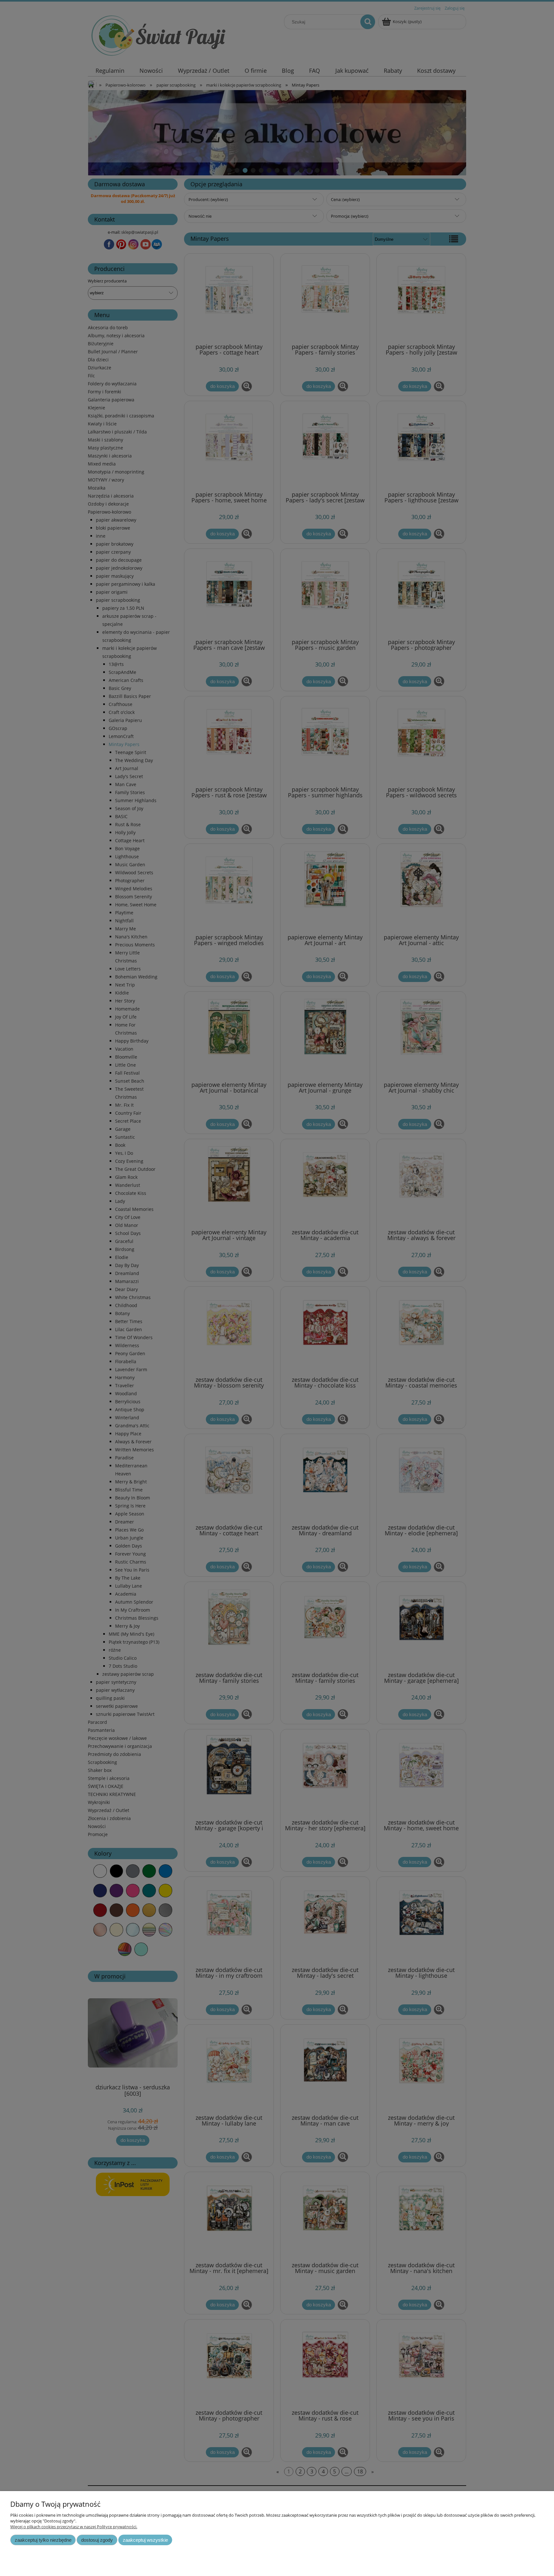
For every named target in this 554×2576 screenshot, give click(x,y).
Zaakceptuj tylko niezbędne (43, 2540)
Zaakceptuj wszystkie (145, 2540)
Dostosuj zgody (97, 2540)
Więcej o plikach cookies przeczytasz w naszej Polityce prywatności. (74, 2527)
